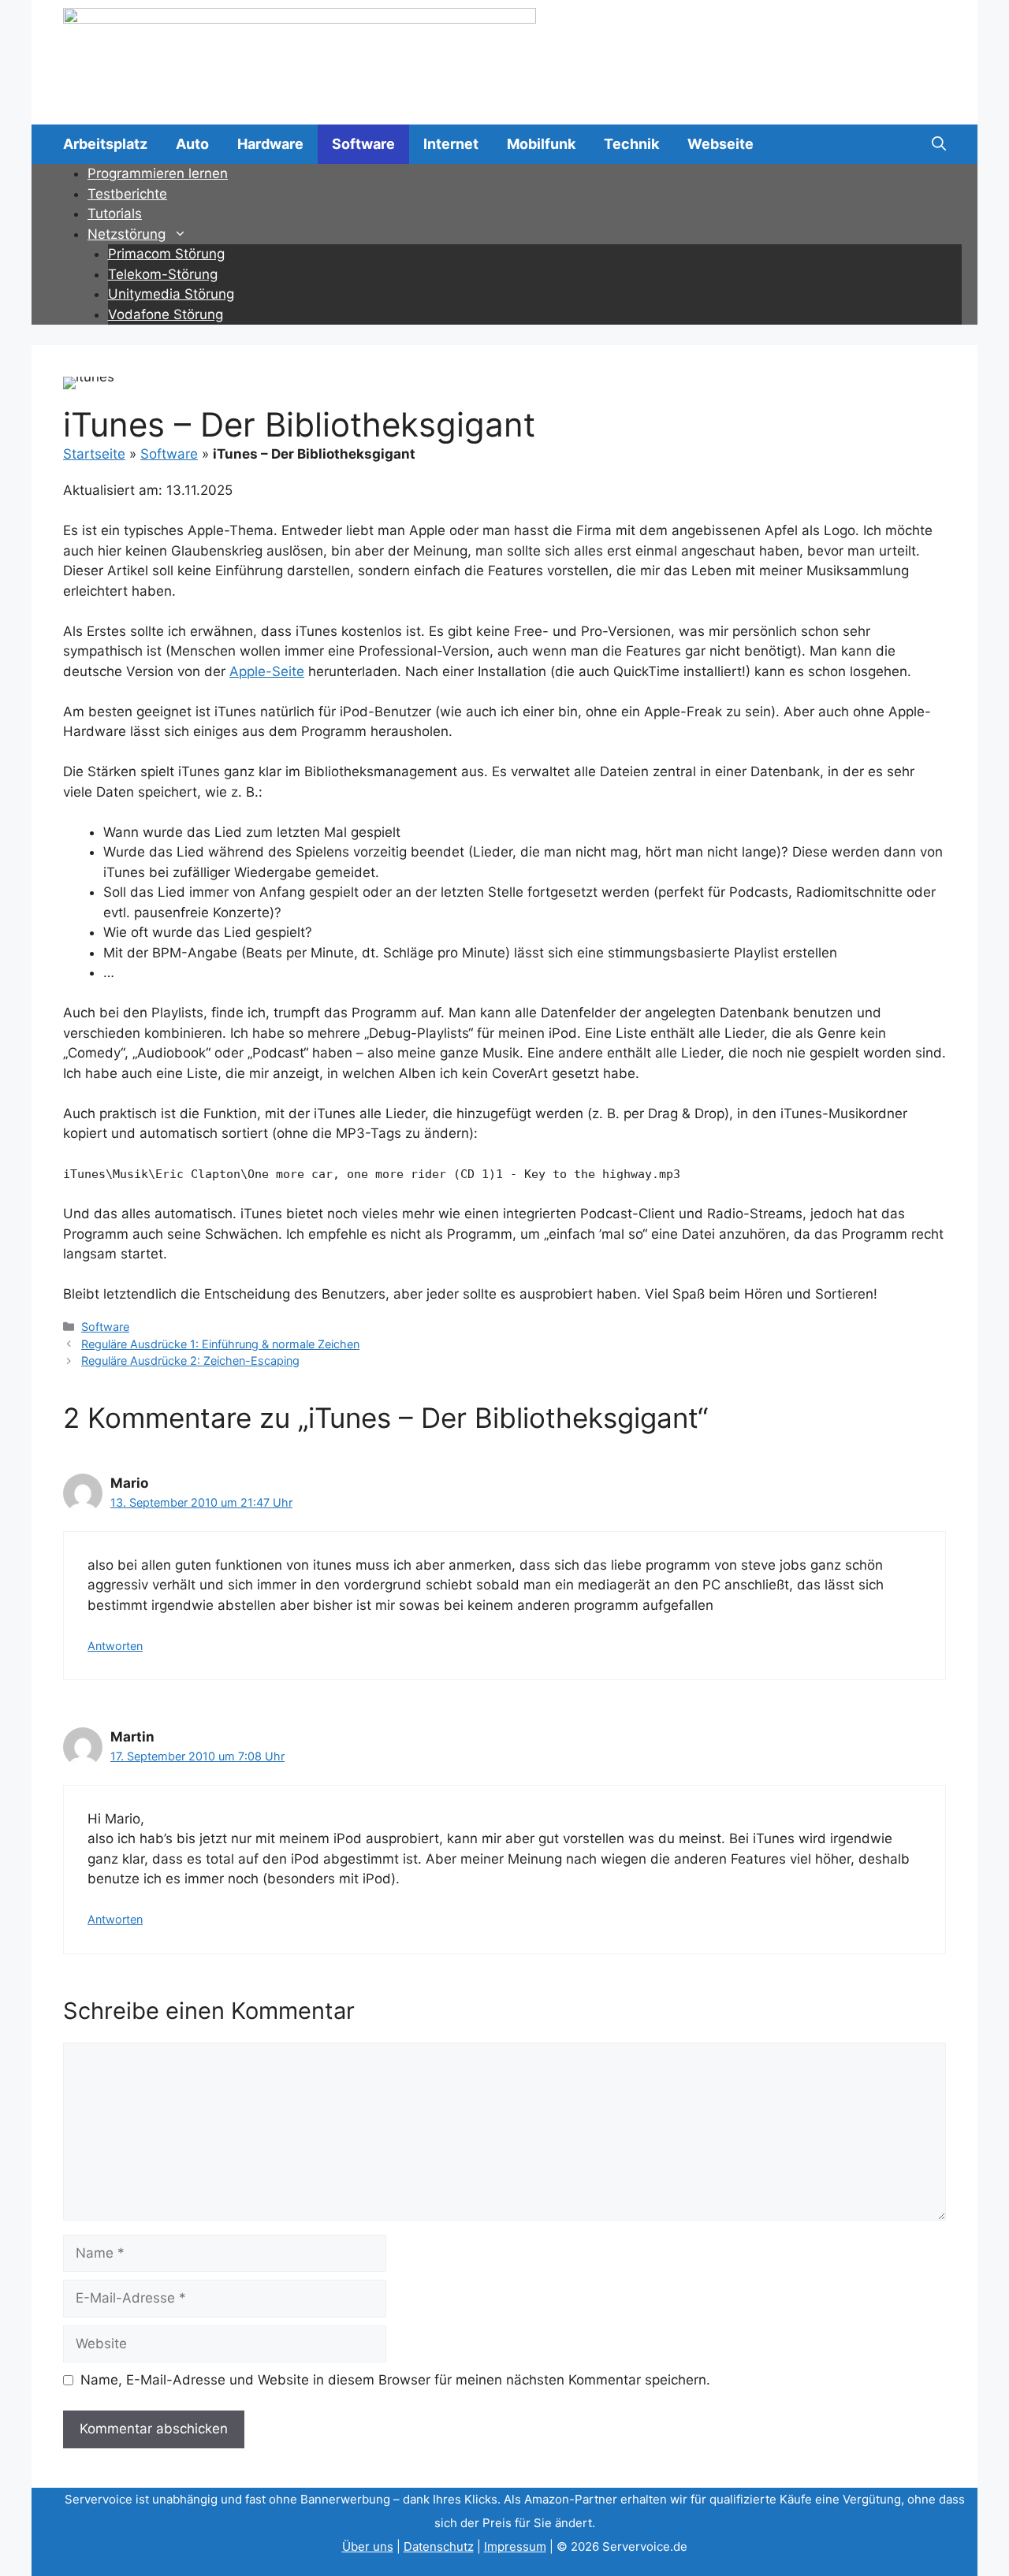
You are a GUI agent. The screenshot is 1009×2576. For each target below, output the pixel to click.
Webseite (720, 144)
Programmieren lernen (158, 173)
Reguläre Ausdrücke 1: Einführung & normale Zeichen (220, 1344)
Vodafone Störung (166, 314)
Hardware (270, 144)
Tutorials (115, 214)
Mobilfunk (541, 144)
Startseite (94, 454)
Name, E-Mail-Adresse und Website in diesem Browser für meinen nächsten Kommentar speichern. (395, 2380)
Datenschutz (439, 2546)
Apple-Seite (267, 671)
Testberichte (127, 194)
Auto (192, 144)
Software (363, 144)
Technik (631, 144)
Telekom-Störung (163, 274)
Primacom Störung (166, 254)
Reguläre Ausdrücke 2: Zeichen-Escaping (190, 1360)
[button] (939, 144)
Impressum (515, 2546)
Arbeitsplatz (105, 144)
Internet (451, 144)
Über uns (368, 2546)
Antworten (115, 1646)
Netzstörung (127, 234)
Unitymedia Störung (171, 294)
